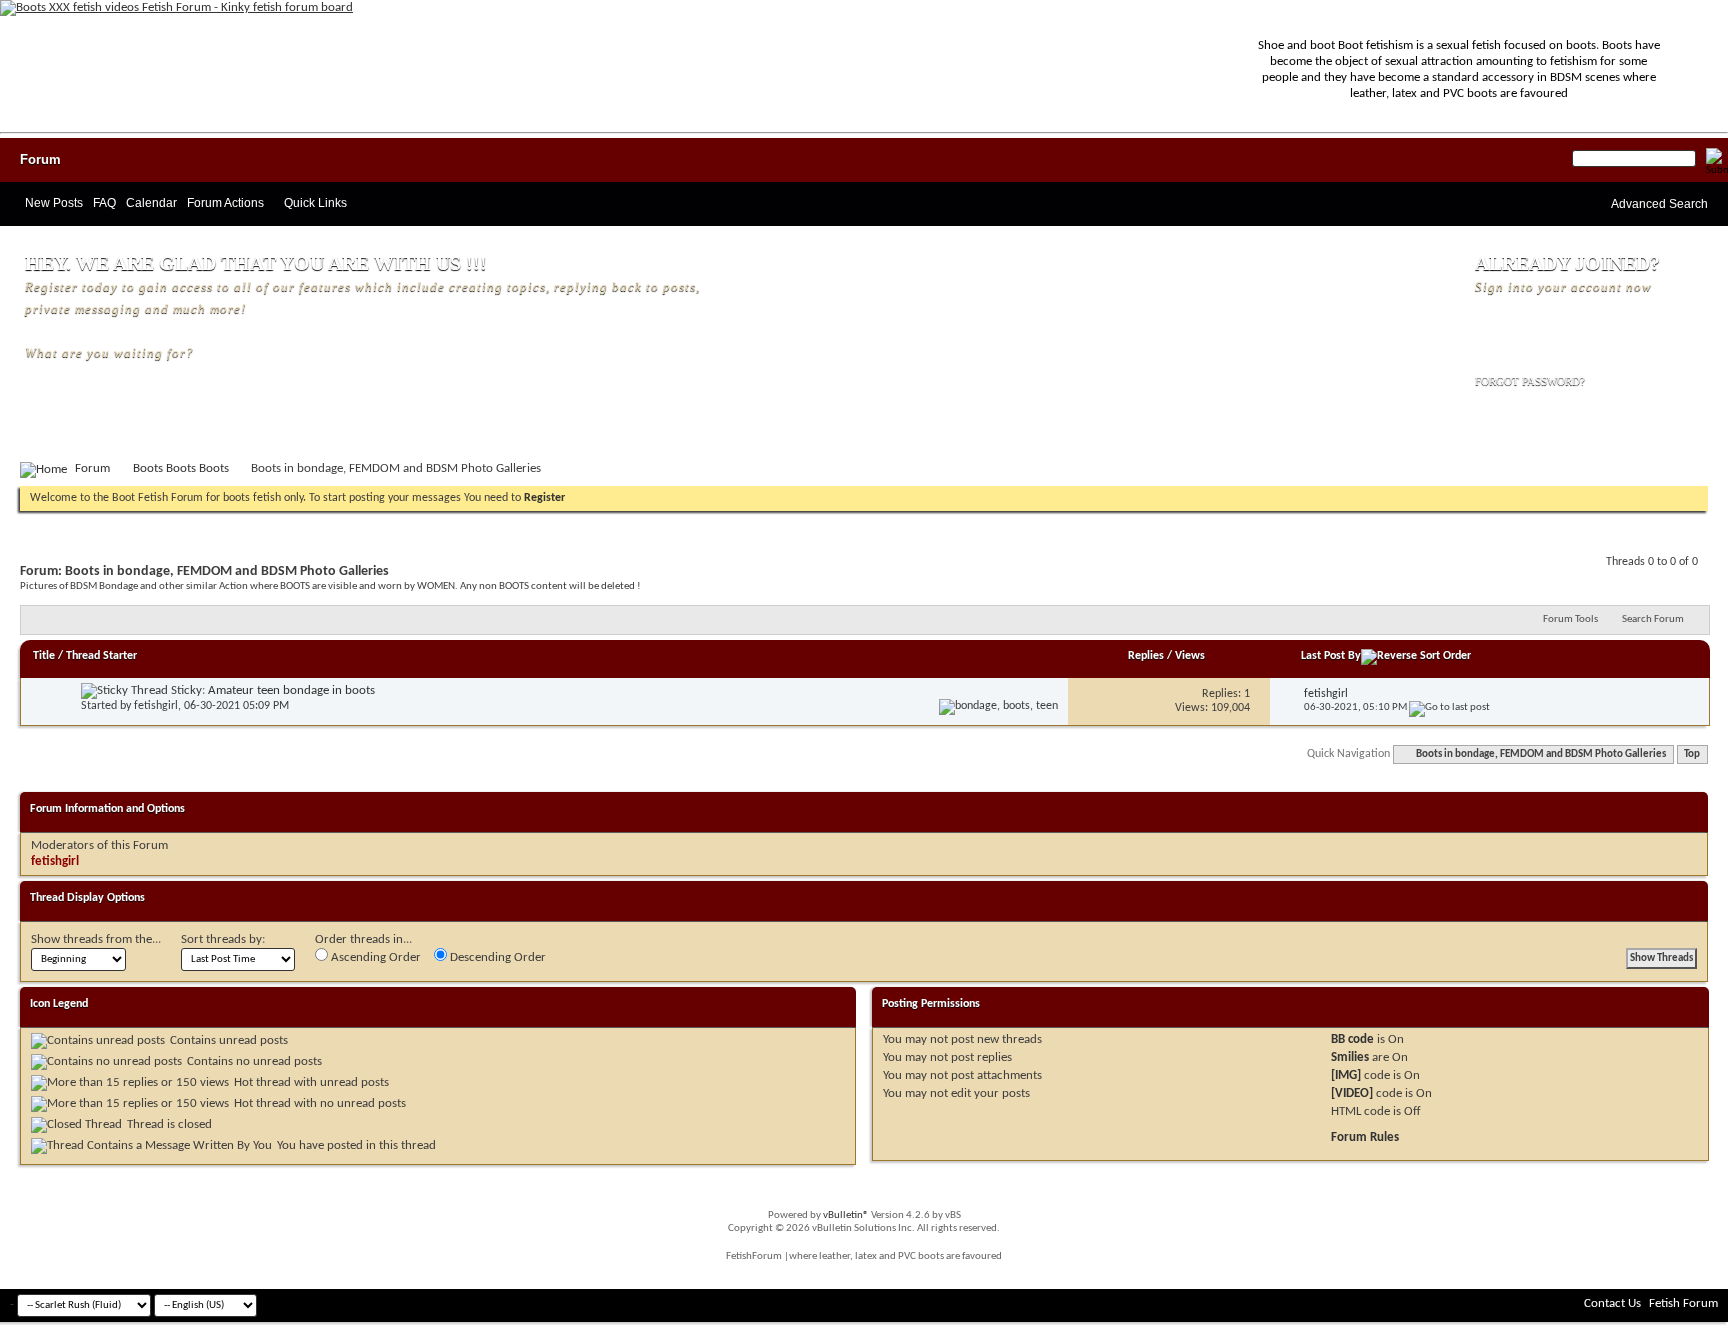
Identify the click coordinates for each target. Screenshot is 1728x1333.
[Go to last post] (1449, 707)
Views (1190, 656)
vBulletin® (846, 1215)
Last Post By (1331, 656)
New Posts (54, 203)
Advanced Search (1659, 204)
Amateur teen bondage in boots (291, 690)
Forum (40, 159)
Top (1692, 754)
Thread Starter (101, 656)
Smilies (1350, 1057)
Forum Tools (1570, 619)
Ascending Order (374, 957)
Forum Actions (225, 203)
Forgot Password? (1530, 381)
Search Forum (1653, 619)
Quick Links (315, 203)
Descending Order (496, 957)
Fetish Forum (1683, 1303)
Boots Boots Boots (181, 468)
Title (44, 656)
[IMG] (1346, 1075)
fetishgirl (156, 706)
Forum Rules (1365, 1137)
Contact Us (1612, 1303)
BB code (1352, 1039)
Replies (1146, 656)
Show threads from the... (96, 939)
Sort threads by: (223, 939)
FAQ (104, 203)
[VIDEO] (1352, 1093)
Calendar (151, 203)
